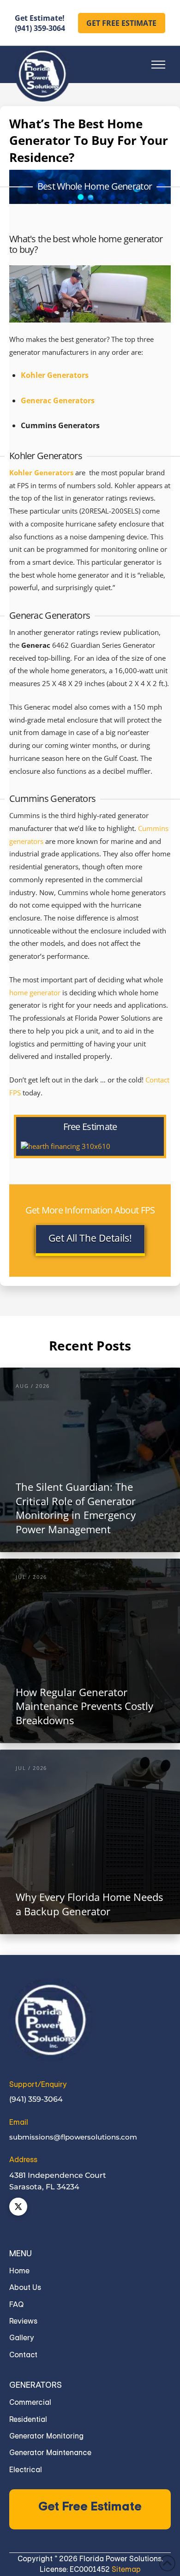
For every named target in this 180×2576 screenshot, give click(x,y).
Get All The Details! (90, 1238)
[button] (158, 65)
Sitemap (126, 2569)
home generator (35, 993)
